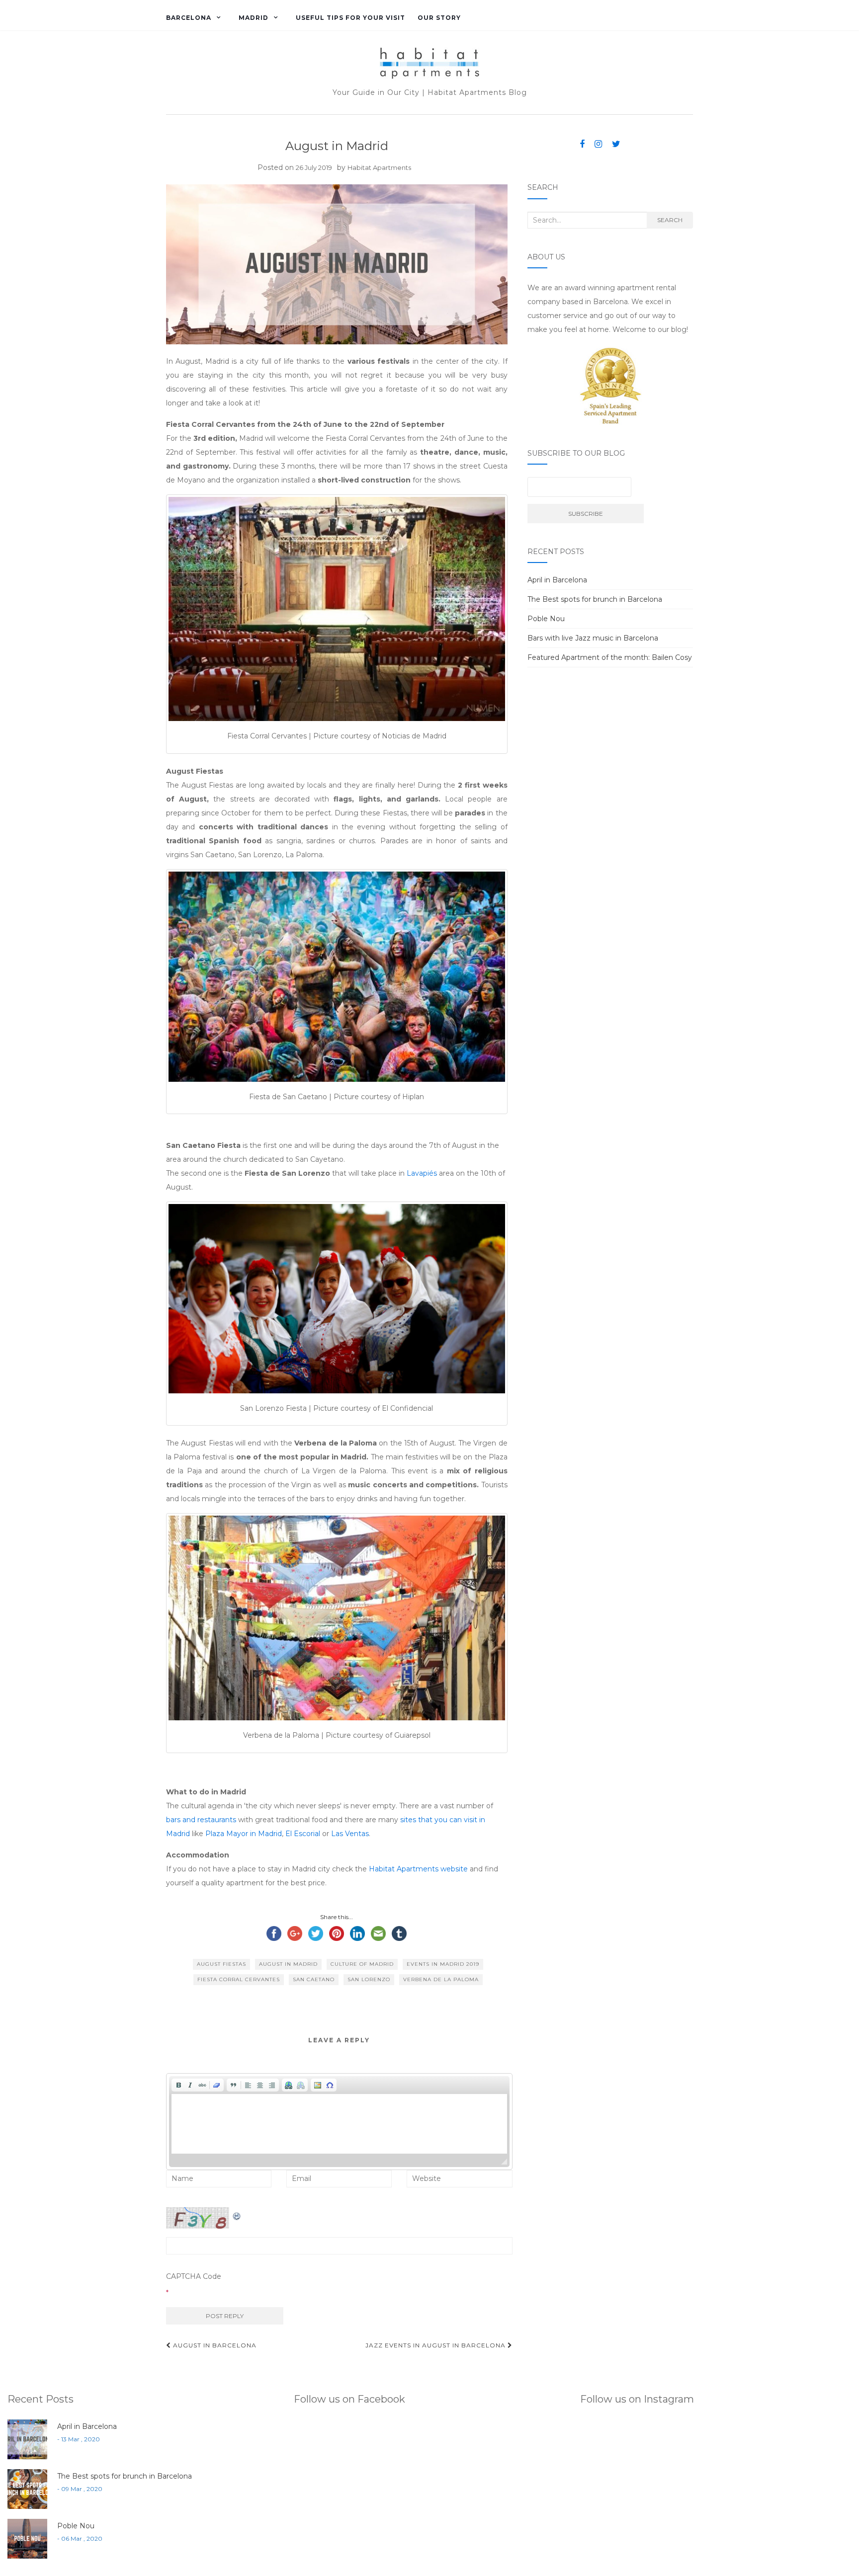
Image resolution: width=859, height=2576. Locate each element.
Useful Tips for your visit (350, 18)
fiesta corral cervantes (239, 1979)
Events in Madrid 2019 (443, 1964)
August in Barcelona (214, 2345)
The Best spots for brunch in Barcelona (595, 599)
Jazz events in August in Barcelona (436, 2345)
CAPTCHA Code (194, 2276)
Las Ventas (350, 1834)
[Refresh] (237, 2214)
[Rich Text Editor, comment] (339, 2124)
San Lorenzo (369, 1979)
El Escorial (304, 1834)
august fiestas (221, 1964)
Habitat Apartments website (418, 1869)
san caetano (314, 1979)
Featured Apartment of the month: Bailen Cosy (610, 657)
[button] (178, 2085)
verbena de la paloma (441, 1979)
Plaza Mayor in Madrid (244, 1834)
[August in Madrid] (337, 265)
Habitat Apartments (379, 167)
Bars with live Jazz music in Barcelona (593, 638)
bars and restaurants (202, 1820)
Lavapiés (422, 1173)
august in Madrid (288, 1964)
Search (670, 220)
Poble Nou (546, 619)
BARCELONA (189, 18)
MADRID (254, 18)
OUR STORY (439, 18)
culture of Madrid (362, 1964)
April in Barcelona (557, 580)
